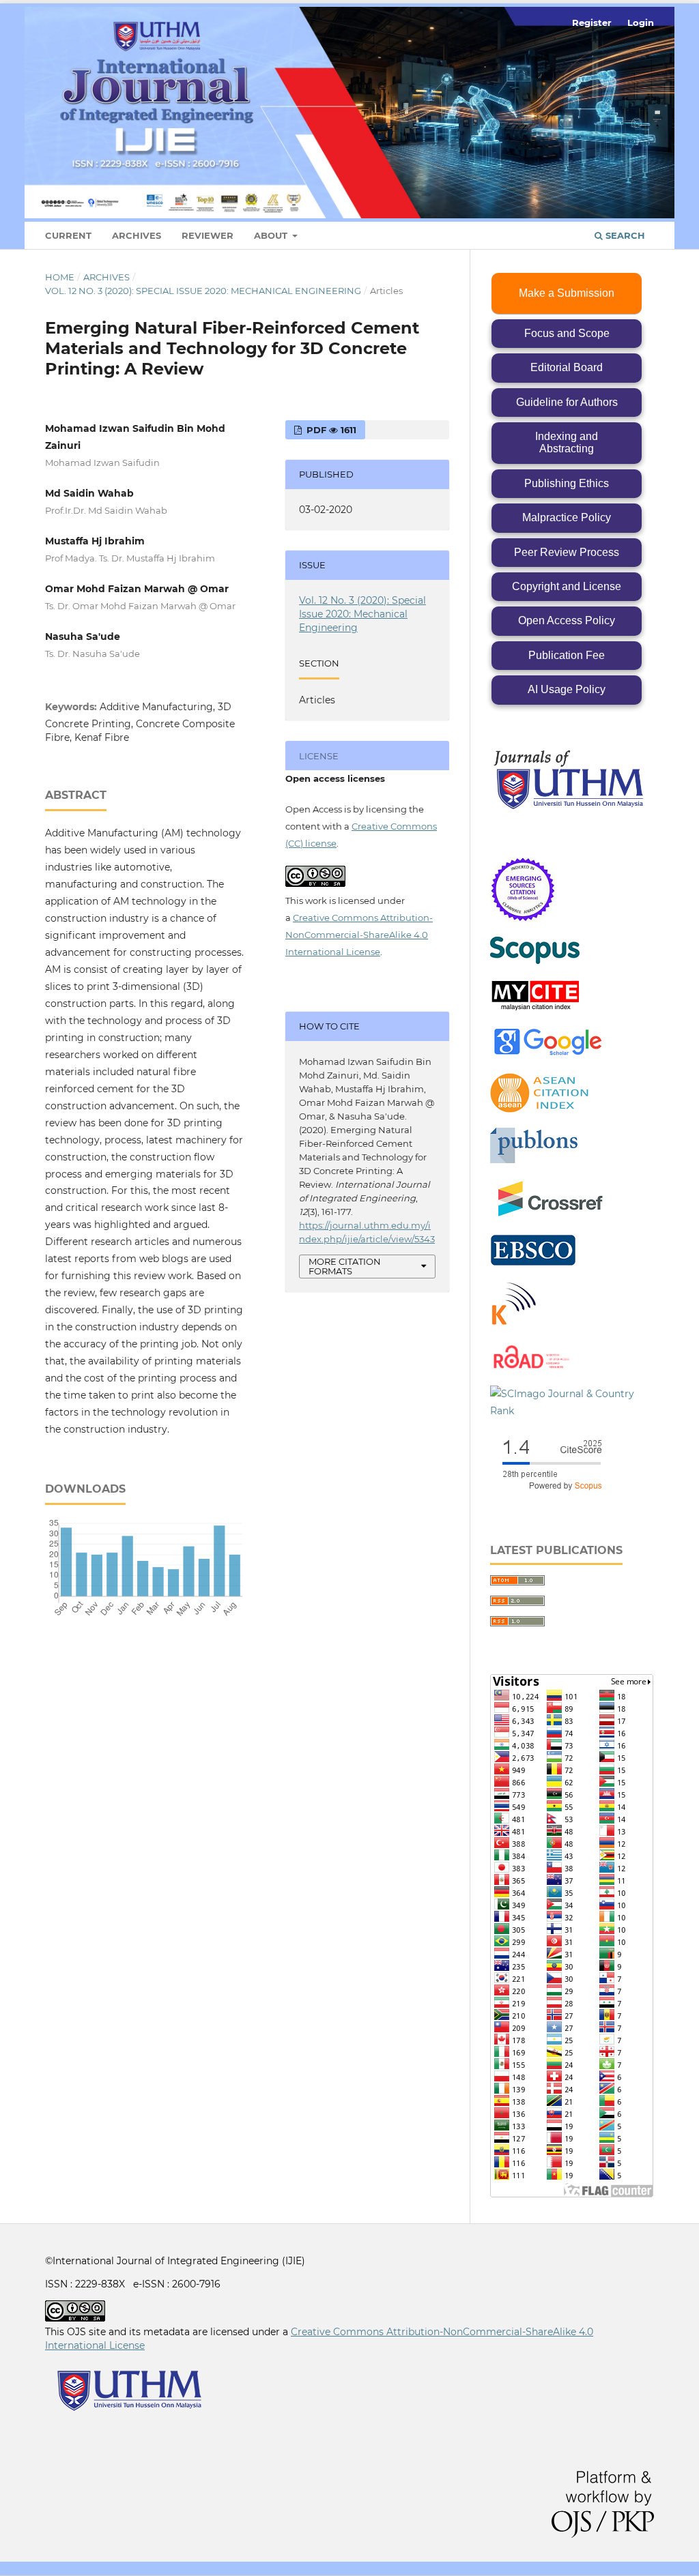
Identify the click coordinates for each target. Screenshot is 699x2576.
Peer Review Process (567, 552)
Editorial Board (567, 367)
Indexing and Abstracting (567, 442)
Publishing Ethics (567, 483)
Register (592, 23)
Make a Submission (567, 293)
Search (624, 235)
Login (641, 23)
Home (60, 277)
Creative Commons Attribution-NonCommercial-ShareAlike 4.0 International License (359, 935)
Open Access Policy (567, 620)
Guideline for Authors (567, 402)
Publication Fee (567, 655)
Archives (137, 235)
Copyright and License (567, 586)
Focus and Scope (567, 333)
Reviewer (208, 235)
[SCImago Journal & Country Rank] (572, 1411)
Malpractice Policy (567, 517)
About (272, 235)
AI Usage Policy (567, 689)
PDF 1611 (330, 430)
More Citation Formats (345, 1267)
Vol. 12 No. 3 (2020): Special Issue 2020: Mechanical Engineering (203, 291)
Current (68, 235)
